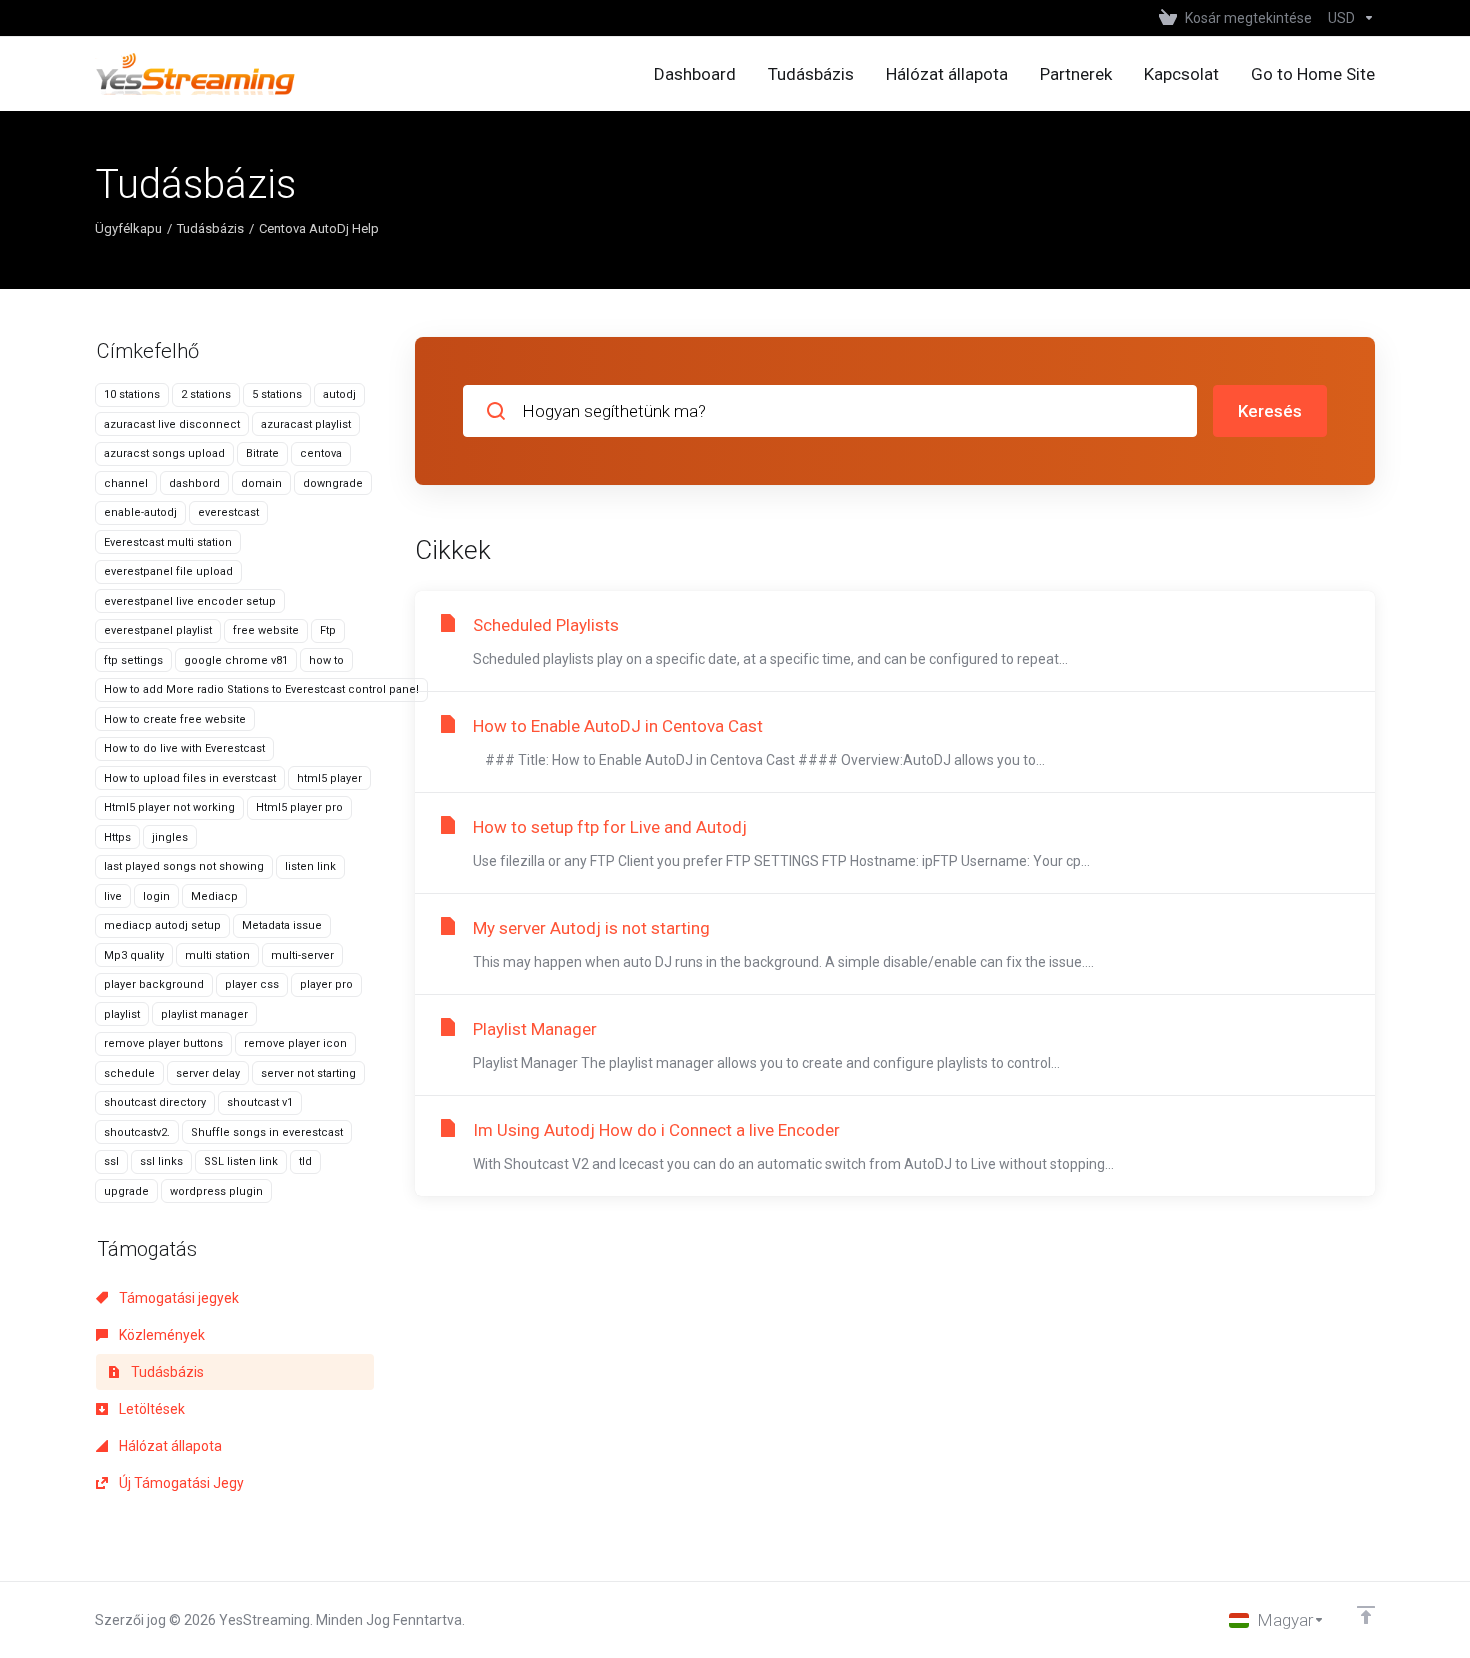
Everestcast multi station (168, 542)
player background (154, 984)
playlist (122, 1014)
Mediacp (214, 896)
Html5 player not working (169, 807)
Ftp (328, 630)
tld (305, 1161)
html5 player (329, 778)
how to (326, 660)
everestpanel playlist (158, 630)
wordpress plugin (216, 1191)
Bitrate (262, 453)
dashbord (194, 483)
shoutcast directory (155, 1102)
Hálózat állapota (169, 1446)
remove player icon (295, 1043)
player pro (326, 984)
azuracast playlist (306, 424)
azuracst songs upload (164, 453)
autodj (339, 394)
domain (261, 483)
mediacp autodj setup (162, 925)
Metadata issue (282, 925)
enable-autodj (140, 512)
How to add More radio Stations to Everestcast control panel (261, 689)
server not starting (308, 1073)
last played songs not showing (184, 866)
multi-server (302, 955)
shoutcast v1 (260, 1102)
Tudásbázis (210, 228)
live (113, 896)
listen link (310, 866)
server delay (208, 1073)
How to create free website (175, 719)
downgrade (333, 483)
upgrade (126, 1191)
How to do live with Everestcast (184, 748)
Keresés (1270, 411)
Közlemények (160, 1335)
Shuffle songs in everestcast (267, 1132)
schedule (129, 1073)
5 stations (277, 394)
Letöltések (150, 1409)
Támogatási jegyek (177, 1298)
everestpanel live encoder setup (190, 601)
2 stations (206, 394)
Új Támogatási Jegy (180, 1483)
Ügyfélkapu (128, 228)
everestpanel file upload (168, 571)
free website (266, 630)
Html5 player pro (299, 807)
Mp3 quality (134, 955)
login (156, 896)
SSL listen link (241, 1161)
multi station (217, 955)
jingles (170, 837)
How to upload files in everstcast (190, 778)
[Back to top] (1366, 1615)
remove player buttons (163, 1043)
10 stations (132, 394)
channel (126, 483)
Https (117, 837)
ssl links (161, 1161)
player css (252, 984)
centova (321, 453)
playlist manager (204, 1014)
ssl (111, 1161)
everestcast (228, 512)
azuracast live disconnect (172, 424)
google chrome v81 (236, 660)
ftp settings (133, 660)
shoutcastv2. (137, 1132)
